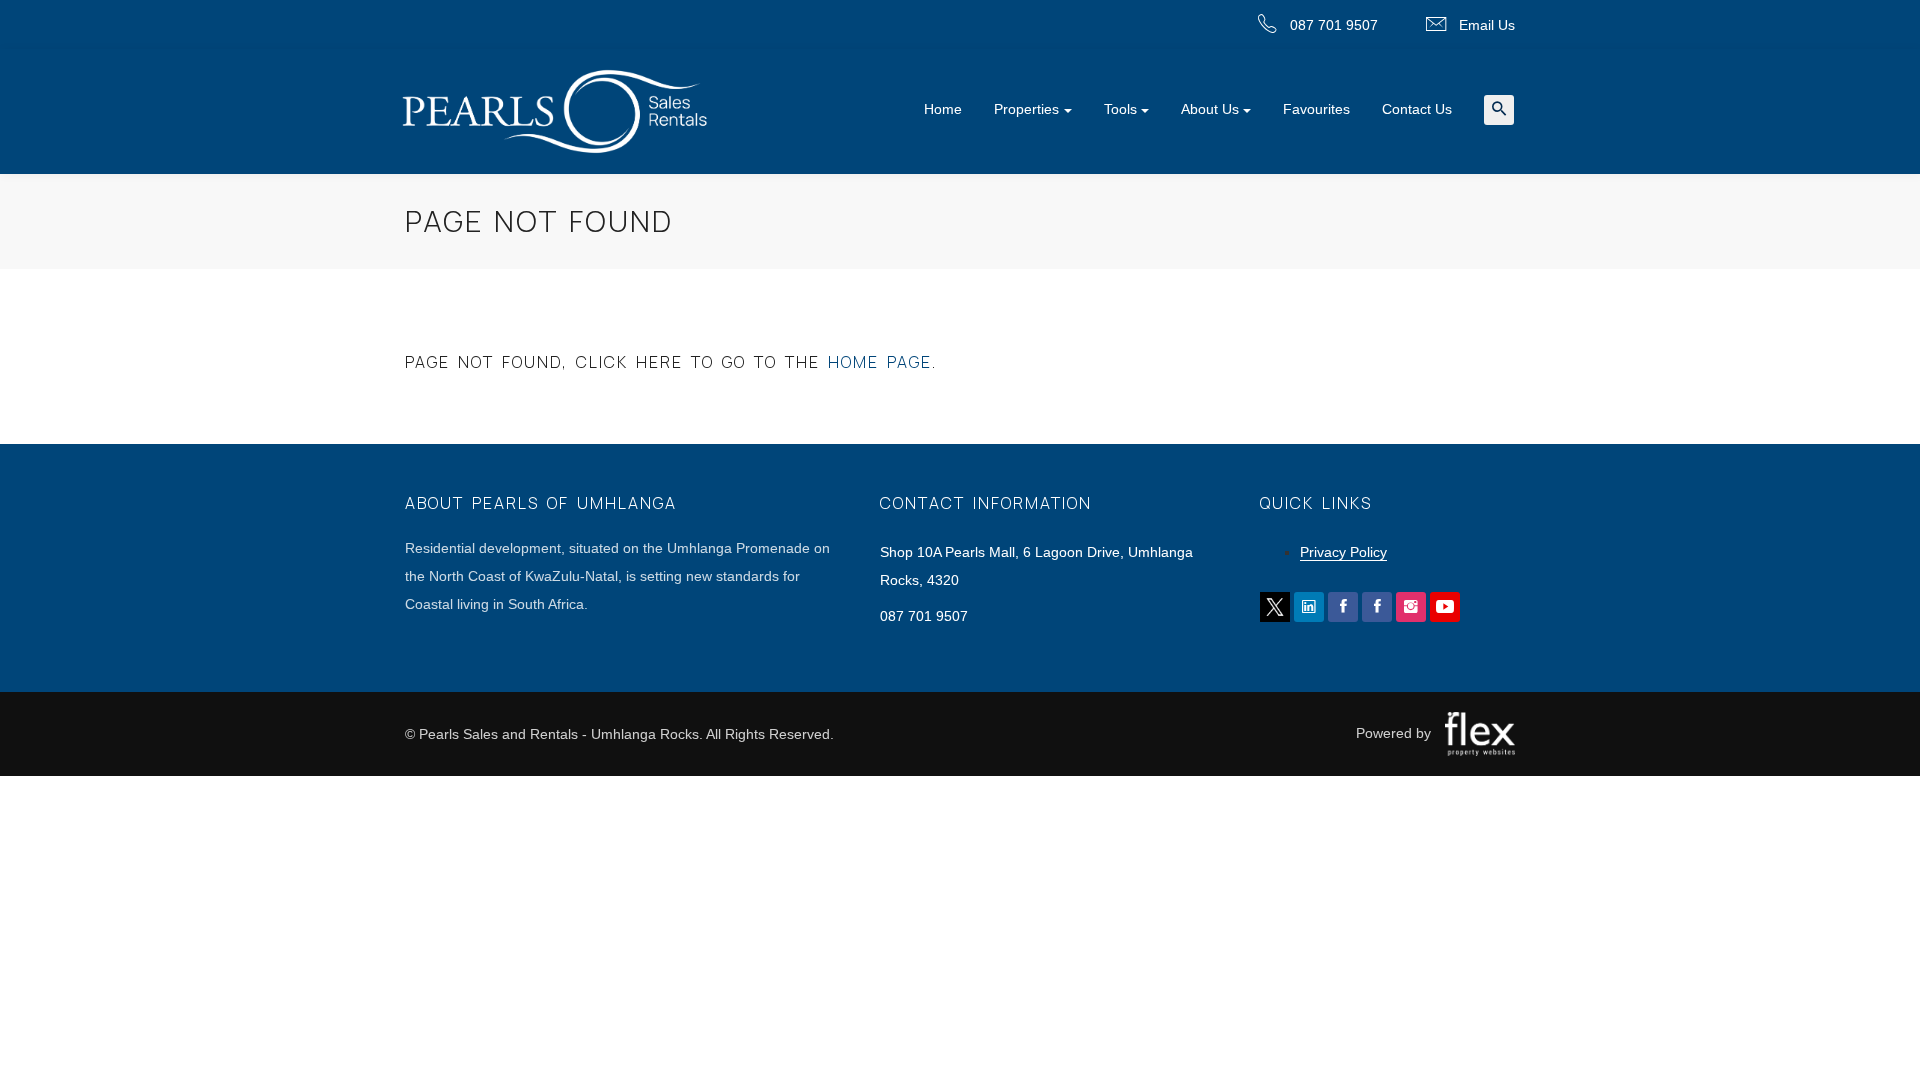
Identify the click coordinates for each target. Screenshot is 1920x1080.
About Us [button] (1210, 109)
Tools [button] (1120, 109)
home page (880, 362)
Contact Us (1417, 109)
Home (943, 109)
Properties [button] (1026, 109)
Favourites (1316, 109)
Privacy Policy (1343, 552)
